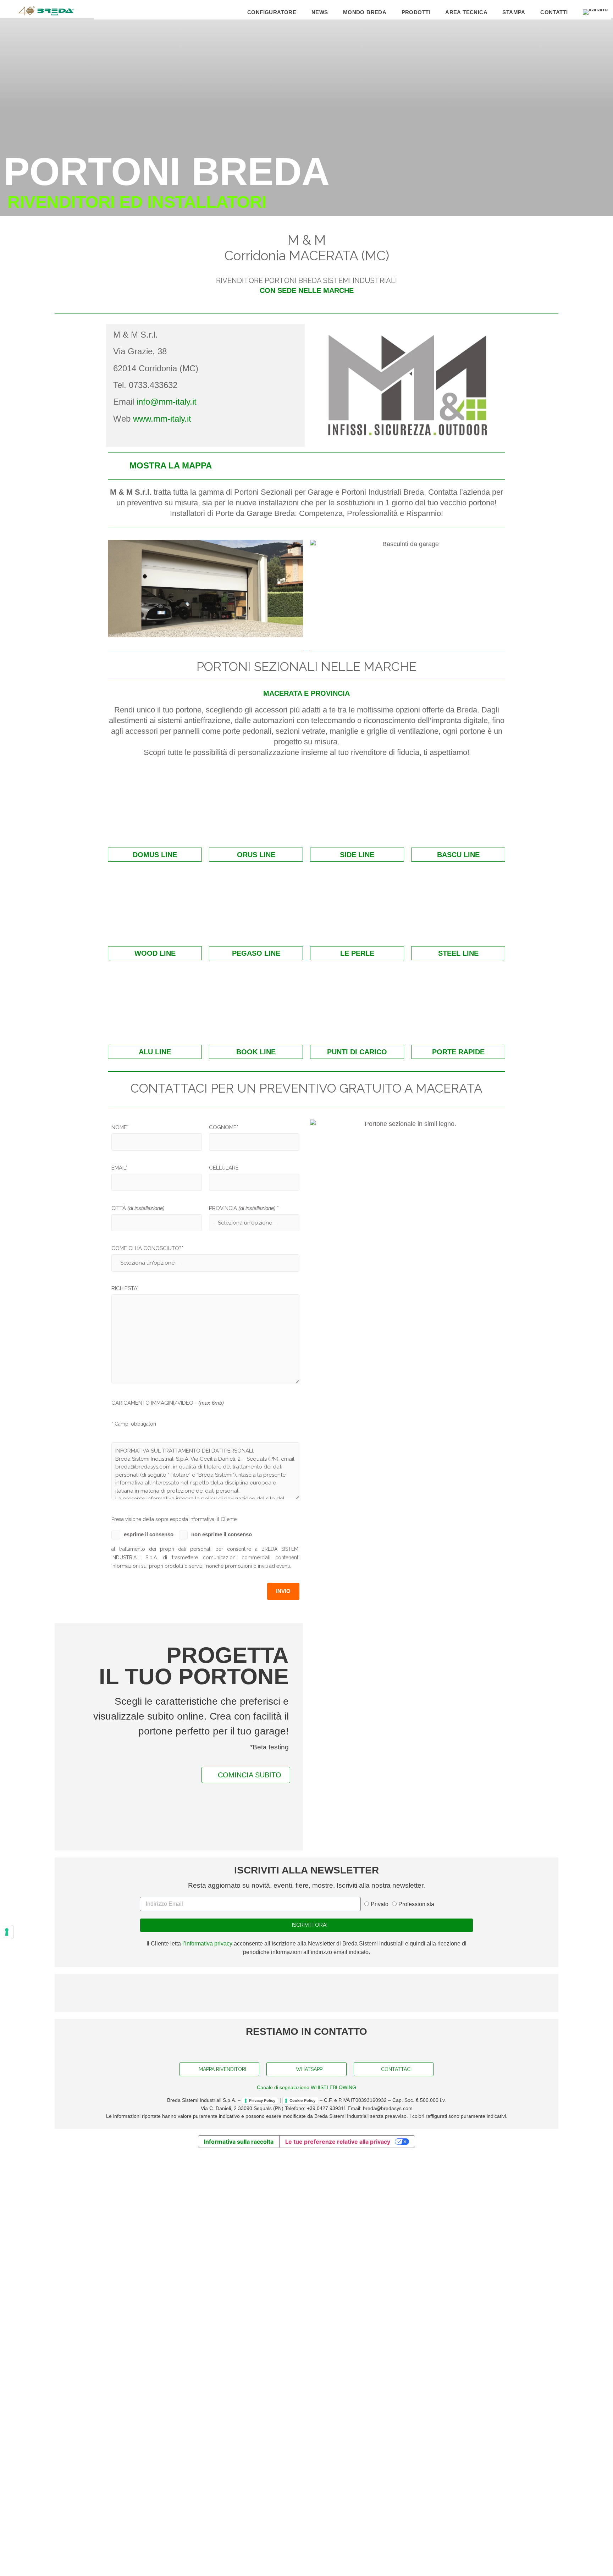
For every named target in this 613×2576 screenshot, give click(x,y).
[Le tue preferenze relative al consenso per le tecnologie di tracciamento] (7, 1932)
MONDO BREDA (365, 12)
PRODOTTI (416, 12)
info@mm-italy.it (167, 402)
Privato (380, 2557)
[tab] (306, 466)
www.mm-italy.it (162, 419)
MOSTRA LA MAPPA (171, 465)
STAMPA (514, 12)
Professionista (416, 2557)
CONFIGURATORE (272, 12)
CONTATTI (554, 12)
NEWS (320, 12)
